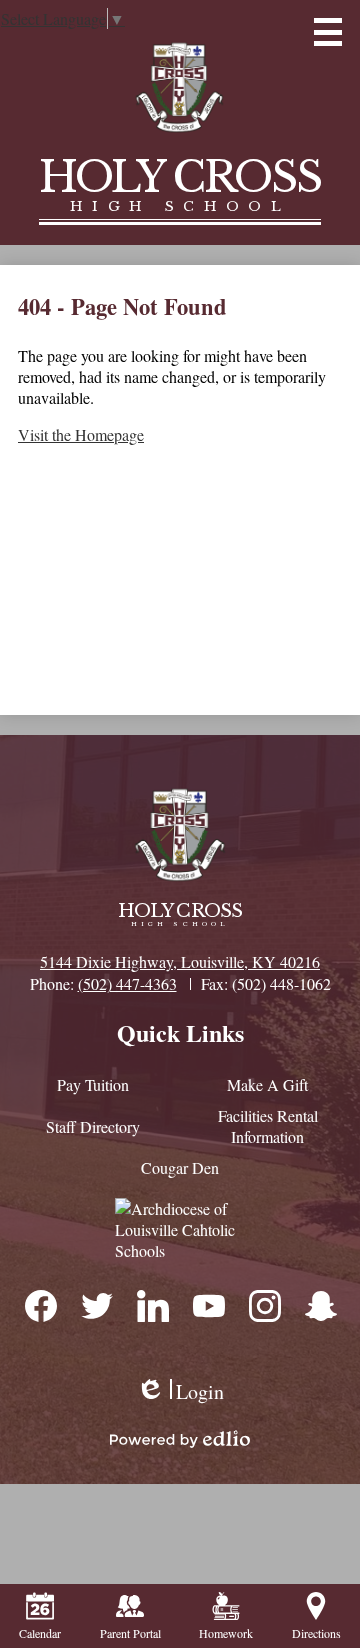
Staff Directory (93, 1126)
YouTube (208, 1305)
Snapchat (320, 1305)
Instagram (264, 1305)
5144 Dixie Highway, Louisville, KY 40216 (180, 961)
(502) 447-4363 (127, 983)
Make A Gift (267, 1084)
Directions (316, 1633)
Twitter (96, 1305)
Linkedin (152, 1305)
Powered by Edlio (180, 1439)
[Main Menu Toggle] (328, 32)
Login (180, 1391)
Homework (226, 1633)
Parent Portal (130, 1633)
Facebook (40, 1305)
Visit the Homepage (81, 434)
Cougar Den (180, 1167)
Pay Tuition (93, 1084)
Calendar (40, 1633)
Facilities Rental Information (268, 1126)
